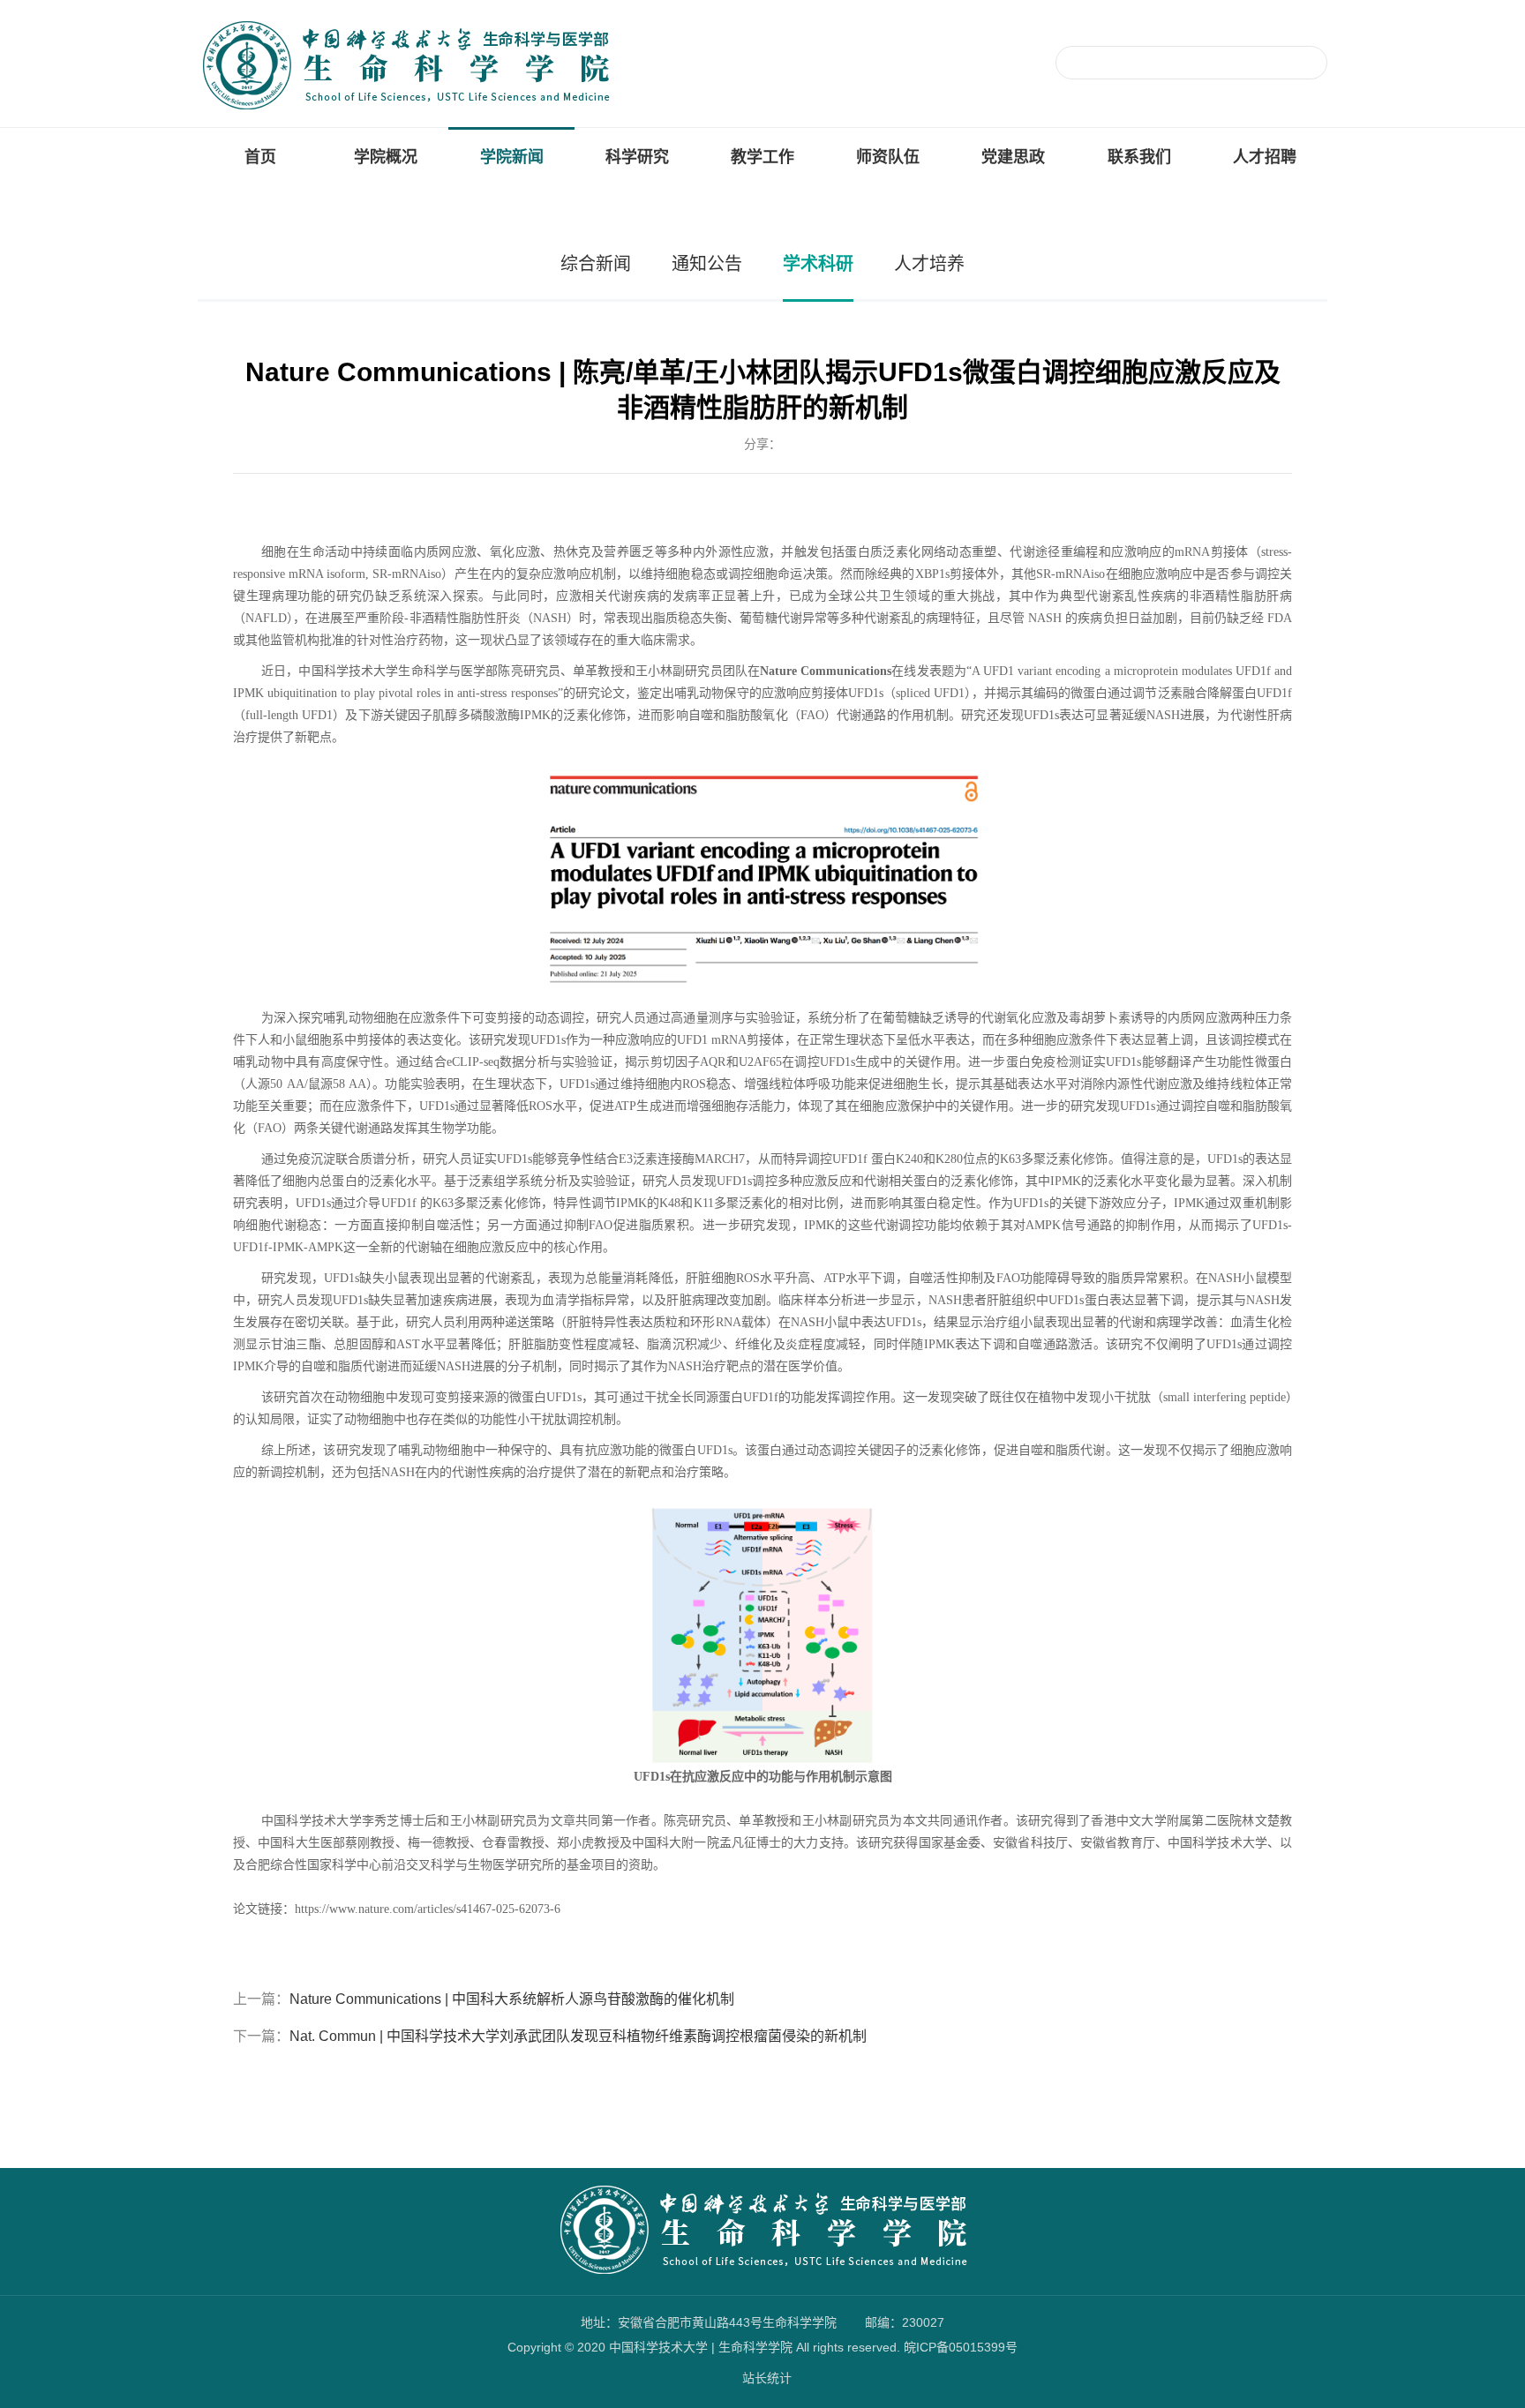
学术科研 (818, 264)
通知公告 (707, 264)
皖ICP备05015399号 (961, 2347)
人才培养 (929, 264)
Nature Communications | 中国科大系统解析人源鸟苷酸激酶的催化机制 (512, 1999)
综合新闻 (596, 264)
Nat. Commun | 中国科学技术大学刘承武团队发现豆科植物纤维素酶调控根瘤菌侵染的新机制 (578, 2036)
